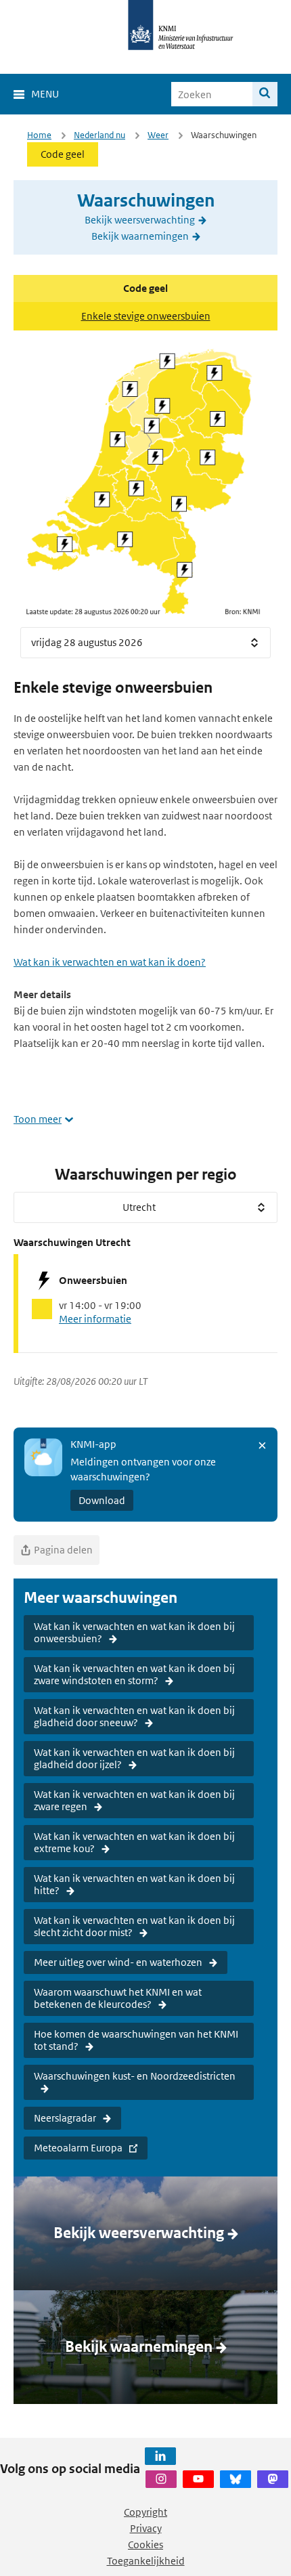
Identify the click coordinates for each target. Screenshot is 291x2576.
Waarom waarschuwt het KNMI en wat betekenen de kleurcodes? (118, 1998)
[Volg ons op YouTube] (198, 2479)
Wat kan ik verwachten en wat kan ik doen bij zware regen (134, 1800)
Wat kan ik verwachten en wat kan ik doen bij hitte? (134, 1884)
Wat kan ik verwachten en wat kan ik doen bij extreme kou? (134, 1842)
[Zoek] (265, 94)
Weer (158, 135)
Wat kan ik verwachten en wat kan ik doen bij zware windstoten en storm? (134, 1674)
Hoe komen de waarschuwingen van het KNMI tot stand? (136, 2040)
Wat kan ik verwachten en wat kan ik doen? (110, 962)
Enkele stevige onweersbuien (146, 316)
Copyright (145, 2512)
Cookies (145, 2545)
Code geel (63, 154)
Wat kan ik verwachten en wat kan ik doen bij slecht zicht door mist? (134, 1926)
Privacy (146, 2528)
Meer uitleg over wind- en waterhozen (118, 1962)
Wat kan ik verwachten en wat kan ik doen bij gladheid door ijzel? (134, 1758)
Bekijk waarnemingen (140, 236)
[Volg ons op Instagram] (161, 2479)
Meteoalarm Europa (78, 2148)
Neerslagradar (65, 2118)
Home (39, 135)
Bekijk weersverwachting (140, 220)
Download (102, 1500)
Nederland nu (99, 135)
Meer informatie (95, 1319)
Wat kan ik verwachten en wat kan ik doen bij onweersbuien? (134, 1632)
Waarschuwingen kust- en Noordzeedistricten (135, 2076)
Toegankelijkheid (146, 2561)
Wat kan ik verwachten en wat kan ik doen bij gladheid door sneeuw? (134, 1716)
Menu (45, 94)
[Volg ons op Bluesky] (236, 2479)
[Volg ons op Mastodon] (273, 2479)
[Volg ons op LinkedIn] (160, 2456)
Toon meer (38, 1119)
